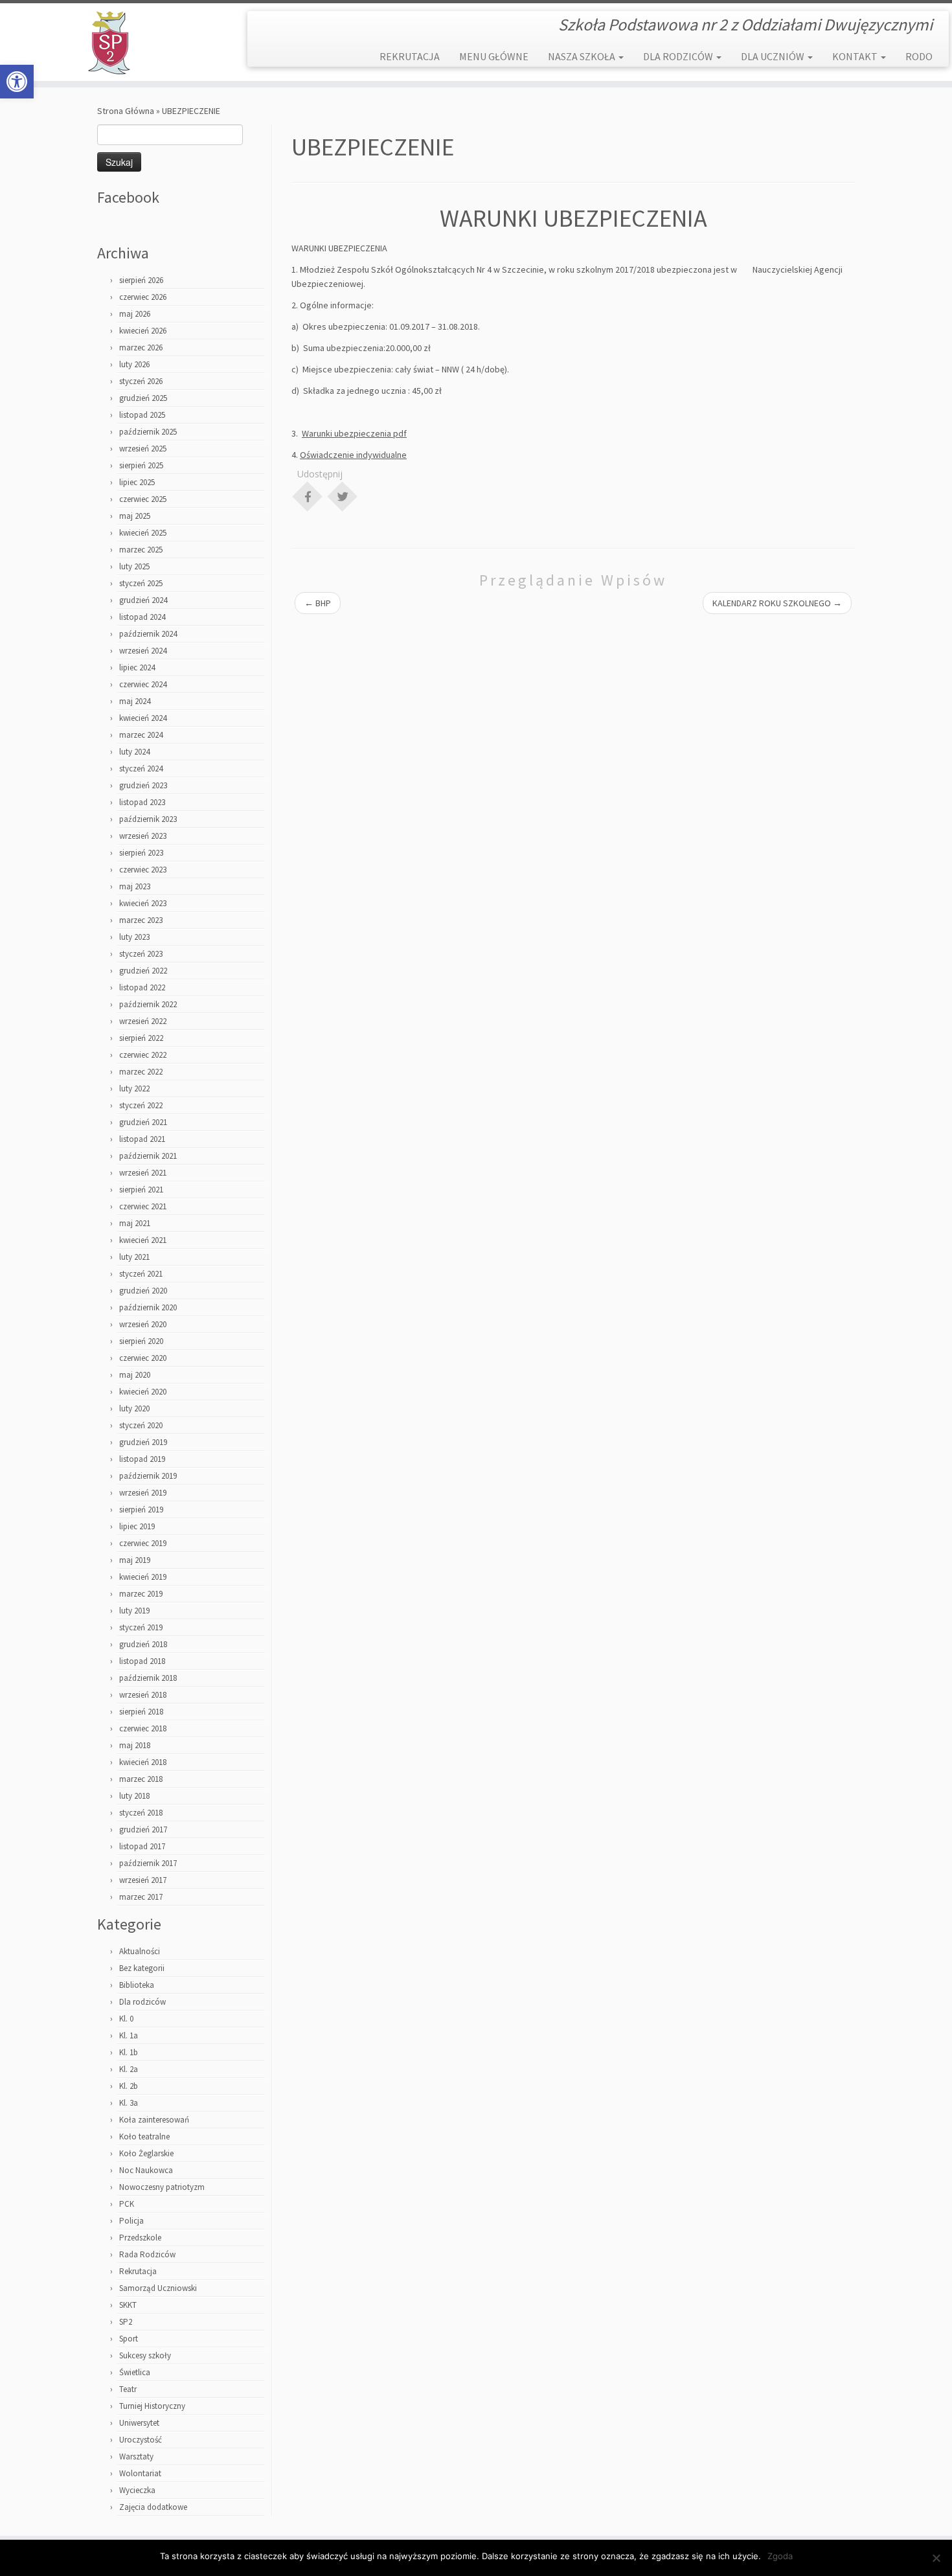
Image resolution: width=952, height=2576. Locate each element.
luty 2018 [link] (134, 1796)
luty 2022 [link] (134, 1089)
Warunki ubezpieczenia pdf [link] (354, 433)
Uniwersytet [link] (139, 2423)
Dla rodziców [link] (142, 2002)
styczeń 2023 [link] (141, 954)
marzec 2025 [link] (141, 550)
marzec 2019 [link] (141, 1594)
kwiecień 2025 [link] (143, 533)
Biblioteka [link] (137, 1985)
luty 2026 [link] (134, 364)
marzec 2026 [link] (141, 348)
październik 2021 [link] (148, 1156)
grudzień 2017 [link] (143, 1829)
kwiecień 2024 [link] (143, 718)
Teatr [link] (128, 2389)
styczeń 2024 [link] (141, 769)
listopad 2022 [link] (142, 987)
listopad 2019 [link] (142, 1459)
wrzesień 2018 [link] (143, 1695)
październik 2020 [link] (148, 1307)
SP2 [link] (126, 2322)
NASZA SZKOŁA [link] (583, 56)
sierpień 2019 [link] (141, 1510)
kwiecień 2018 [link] (143, 1762)
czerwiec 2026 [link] (143, 297)
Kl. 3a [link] (129, 2103)
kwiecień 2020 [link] (143, 1392)
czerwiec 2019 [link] (143, 1543)
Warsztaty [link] (136, 2456)
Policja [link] (131, 2221)
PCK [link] (127, 2204)
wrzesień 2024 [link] (143, 651)
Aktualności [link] (140, 1951)
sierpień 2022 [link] (141, 1038)
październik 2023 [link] (148, 819)
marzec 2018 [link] (141, 1779)
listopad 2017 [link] (142, 1846)
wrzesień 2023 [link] (143, 836)
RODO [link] (919, 56)
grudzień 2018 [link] (143, 1644)
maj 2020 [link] (135, 1375)
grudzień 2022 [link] (143, 971)
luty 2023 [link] (134, 937)
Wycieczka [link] (137, 2490)
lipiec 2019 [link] (137, 1526)
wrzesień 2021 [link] (143, 1173)
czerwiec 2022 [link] (143, 1055)
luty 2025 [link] (134, 566)
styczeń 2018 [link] (141, 1813)
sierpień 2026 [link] (141, 280)
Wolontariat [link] (140, 2473)
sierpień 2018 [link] (141, 1712)
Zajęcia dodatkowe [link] (153, 2507)
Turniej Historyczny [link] (152, 2406)
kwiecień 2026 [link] (143, 331)
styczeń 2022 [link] (141, 1105)
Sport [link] (129, 2339)
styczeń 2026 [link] (141, 381)
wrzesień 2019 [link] (143, 1493)
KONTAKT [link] (856, 56)
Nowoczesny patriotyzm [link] (162, 2187)
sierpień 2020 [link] (141, 1341)
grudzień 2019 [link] (143, 1442)
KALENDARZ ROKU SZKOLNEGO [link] (777, 603)
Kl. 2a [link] (129, 2069)
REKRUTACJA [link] (410, 56)
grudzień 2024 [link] (143, 600)
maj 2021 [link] (135, 1223)
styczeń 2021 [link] (141, 1274)
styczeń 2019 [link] (141, 1627)
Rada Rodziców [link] (147, 2254)
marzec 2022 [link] (141, 1072)
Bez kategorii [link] (142, 1968)
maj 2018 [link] (135, 1745)
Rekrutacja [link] (138, 2271)
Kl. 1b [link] (129, 2052)
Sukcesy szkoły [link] (145, 2355)
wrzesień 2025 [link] (143, 449)
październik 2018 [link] (148, 1678)
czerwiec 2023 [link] (143, 870)
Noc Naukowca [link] (146, 2170)
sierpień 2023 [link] (141, 853)
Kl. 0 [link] (126, 2019)
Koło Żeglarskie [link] (146, 2153)
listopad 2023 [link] (142, 802)
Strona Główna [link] (126, 111)
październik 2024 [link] (148, 634)
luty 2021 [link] (134, 1257)
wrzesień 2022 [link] (143, 1021)
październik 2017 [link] (148, 1863)
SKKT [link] (128, 2305)
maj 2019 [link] (135, 1560)
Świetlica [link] (135, 2372)
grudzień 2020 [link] (143, 1291)
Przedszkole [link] (140, 2238)
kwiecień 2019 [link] (143, 1577)
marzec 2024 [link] (141, 735)
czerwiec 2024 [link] (143, 684)
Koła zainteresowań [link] (154, 2120)
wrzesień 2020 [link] (143, 1324)
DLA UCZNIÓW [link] (774, 56)
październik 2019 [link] (148, 1476)
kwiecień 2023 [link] (143, 903)
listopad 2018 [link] (142, 1661)
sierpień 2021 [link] (141, 1190)
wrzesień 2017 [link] (143, 1880)
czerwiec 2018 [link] (143, 1728)
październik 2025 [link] (148, 432)
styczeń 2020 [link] (141, 1425)
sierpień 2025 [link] (141, 465)
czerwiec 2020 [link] (143, 1358)
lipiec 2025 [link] (137, 482)
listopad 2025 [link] (142, 415)
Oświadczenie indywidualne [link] (353, 455)
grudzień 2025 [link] (143, 398)
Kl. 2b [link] (129, 2086)
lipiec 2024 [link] (137, 667)
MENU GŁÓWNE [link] (494, 56)
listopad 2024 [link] (142, 617)
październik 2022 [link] (148, 1004)
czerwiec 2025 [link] (143, 499)
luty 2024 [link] (134, 752)
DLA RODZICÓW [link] (679, 56)
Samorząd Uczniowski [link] (158, 2288)
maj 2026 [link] (135, 314)
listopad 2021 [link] (142, 1139)
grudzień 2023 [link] (143, 785)
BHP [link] (318, 603)
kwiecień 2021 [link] (143, 1240)
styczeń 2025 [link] (141, 583)
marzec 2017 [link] (141, 1897)
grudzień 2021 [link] (143, 1122)
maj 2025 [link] (135, 516)
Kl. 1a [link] (129, 2035)
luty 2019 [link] (134, 1611)
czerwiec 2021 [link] (143, 1206)
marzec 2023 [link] (141, 920)
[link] (17, 82)
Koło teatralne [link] (144, 2137)
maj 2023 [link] (135, 886)
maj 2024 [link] (135, 701)
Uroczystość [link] (141, 2440)
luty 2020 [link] (134, 1408)
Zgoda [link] (780, 2556)
